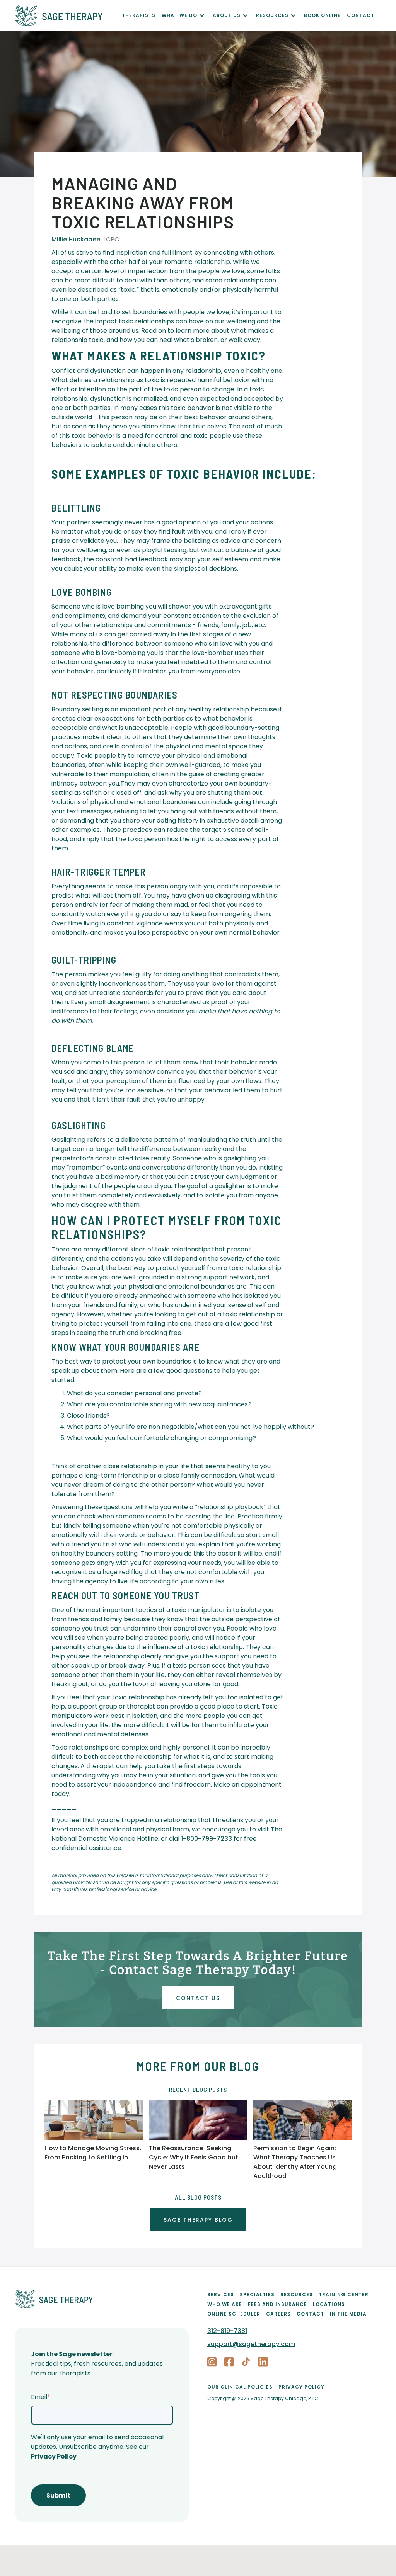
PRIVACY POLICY (301, 2387)
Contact (310, 2314)
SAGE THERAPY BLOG (198, 2220)
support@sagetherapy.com (251, 2344)
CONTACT (361, 15)
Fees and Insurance (277, 2304)
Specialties (257, 2295)
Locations (329, 2304)
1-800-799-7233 (207, 1839)
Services (221, 2295)
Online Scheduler (234, 2314)
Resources (297, 2295)
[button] (187, 15)
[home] (69, 15)
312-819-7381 (227, 2331)
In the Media (348, 2314)
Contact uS (198, 1998)
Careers (278, 2314)
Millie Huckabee (76, 239)
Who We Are (225, 2304)
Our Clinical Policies (240, 2387)
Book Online (322, 15)
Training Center (344, 2295)
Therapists (139, 15)
